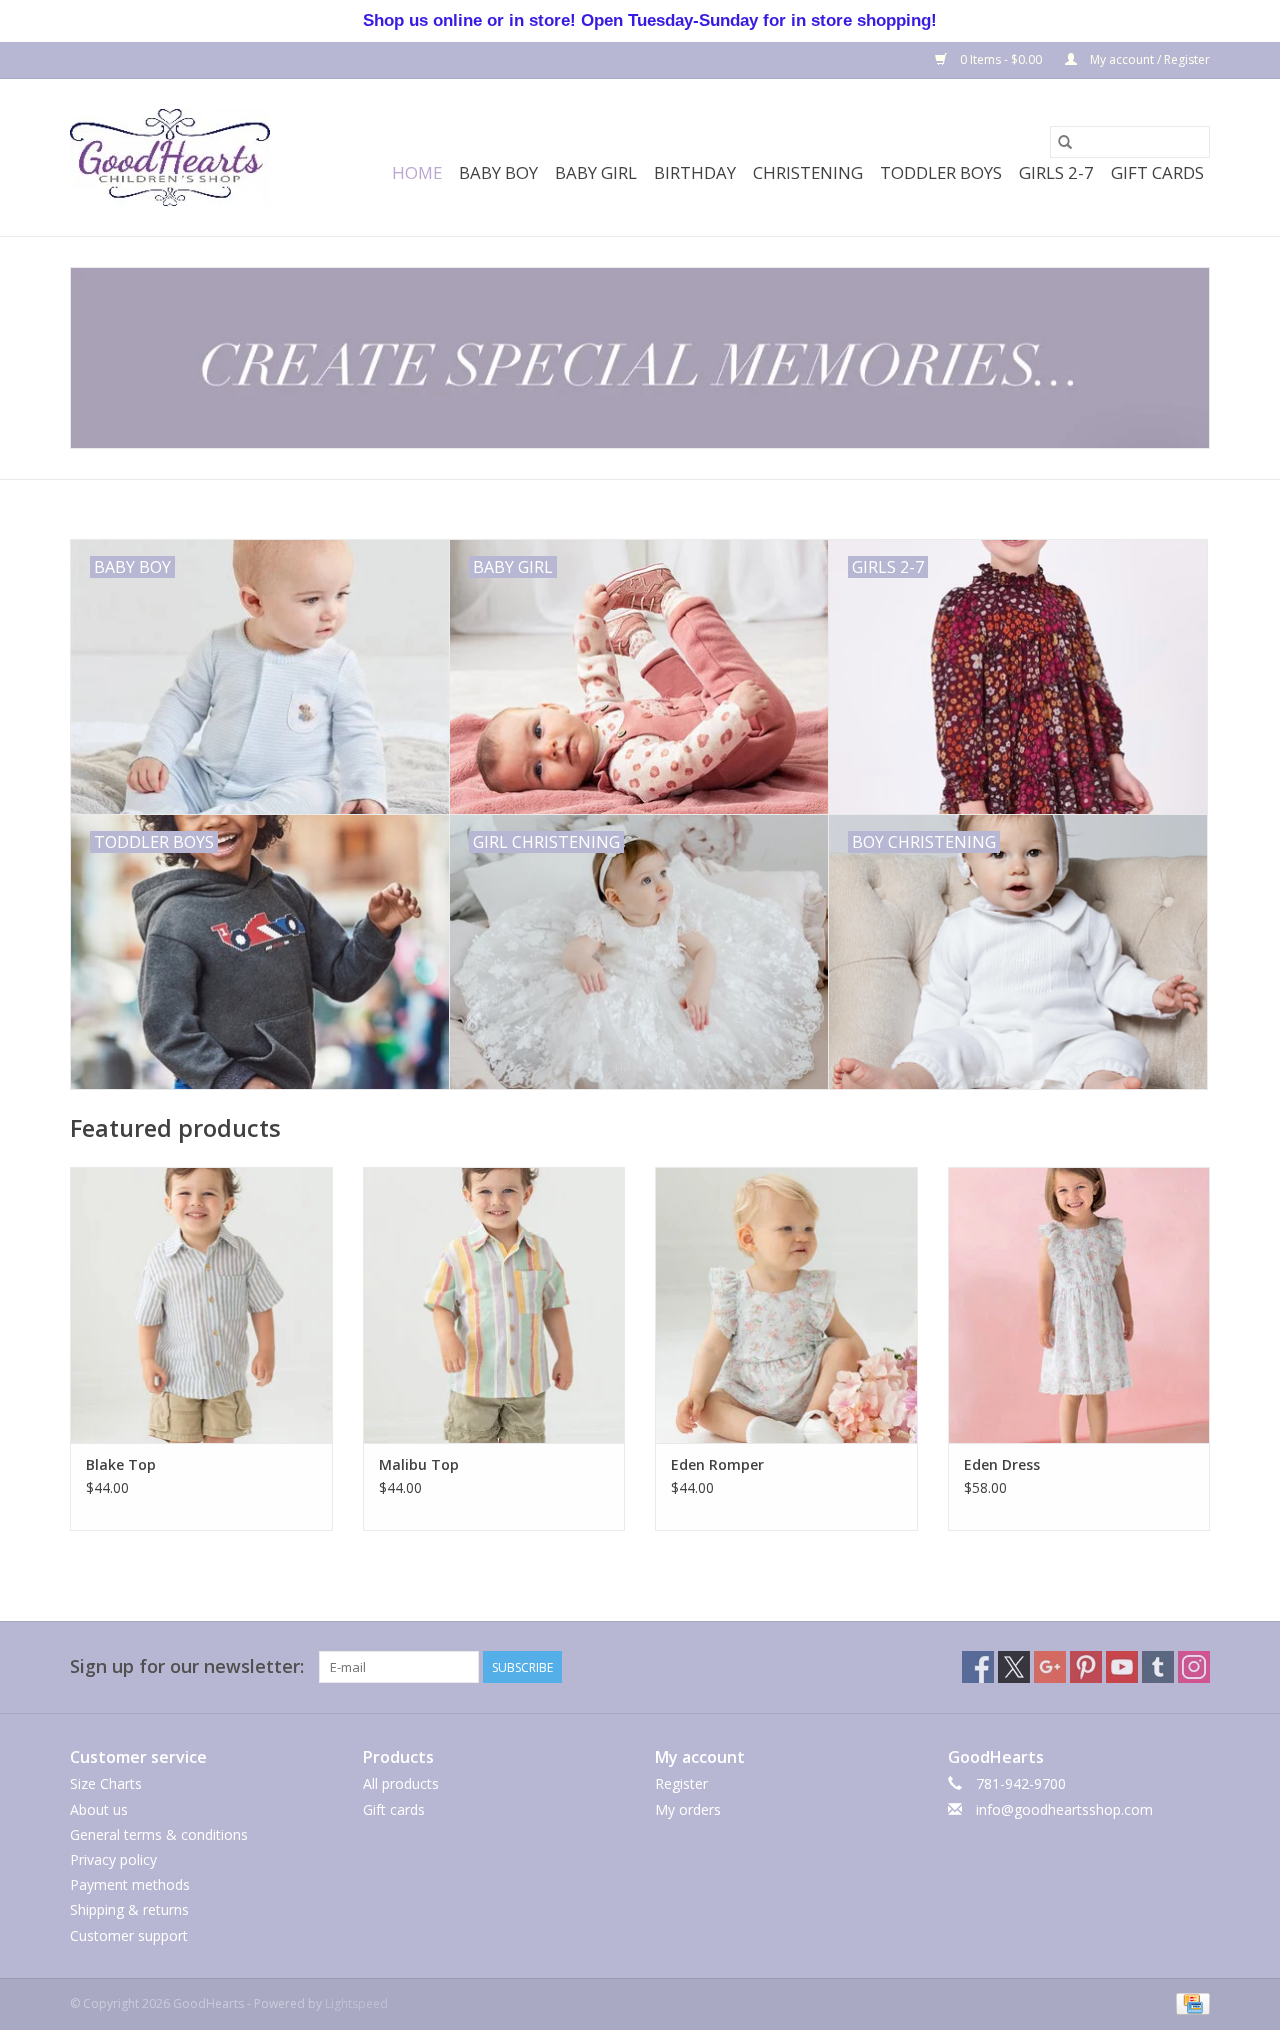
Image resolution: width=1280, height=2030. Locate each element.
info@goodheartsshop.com (1064, 1809)
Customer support (129, 1935)
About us (99, 1809)
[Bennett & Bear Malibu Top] (494, 1304)
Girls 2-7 (1056, 172)
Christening (808, 172)
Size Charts (106, 1783)
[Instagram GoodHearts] (1194, 1667)
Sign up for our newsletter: (187, 1666)
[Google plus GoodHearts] (1050, 1667)
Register (681, 1783)
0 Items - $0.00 (1001, 59)
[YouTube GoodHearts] (1122, 1667)
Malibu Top (419, 1464)
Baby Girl (596, 172)
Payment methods (130, 1884)
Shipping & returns (129, 1909)
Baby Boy (498, 172)
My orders (688, 1809)
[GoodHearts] (170, 157)
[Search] (1065, 142)
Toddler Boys (941, 172)
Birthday (695, 172)
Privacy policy (113, 1859)
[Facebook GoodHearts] (978, 1667)
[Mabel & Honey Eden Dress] (1079, 1304)
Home (417, 172)
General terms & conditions (159, 1834)
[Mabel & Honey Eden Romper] (786, 1304)
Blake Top (121, 1464)
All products (401, 1783)
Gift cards (1157, 172)
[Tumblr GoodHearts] (1158, 1667)
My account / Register (1148, 59)
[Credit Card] (1189, 2002)
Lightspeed (356, 2003)
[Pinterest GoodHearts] (1086, 1667)
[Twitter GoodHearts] (1014, 1667)
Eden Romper (717, 1464)
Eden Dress (1002, 1464)
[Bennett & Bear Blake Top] (201, 1304)
